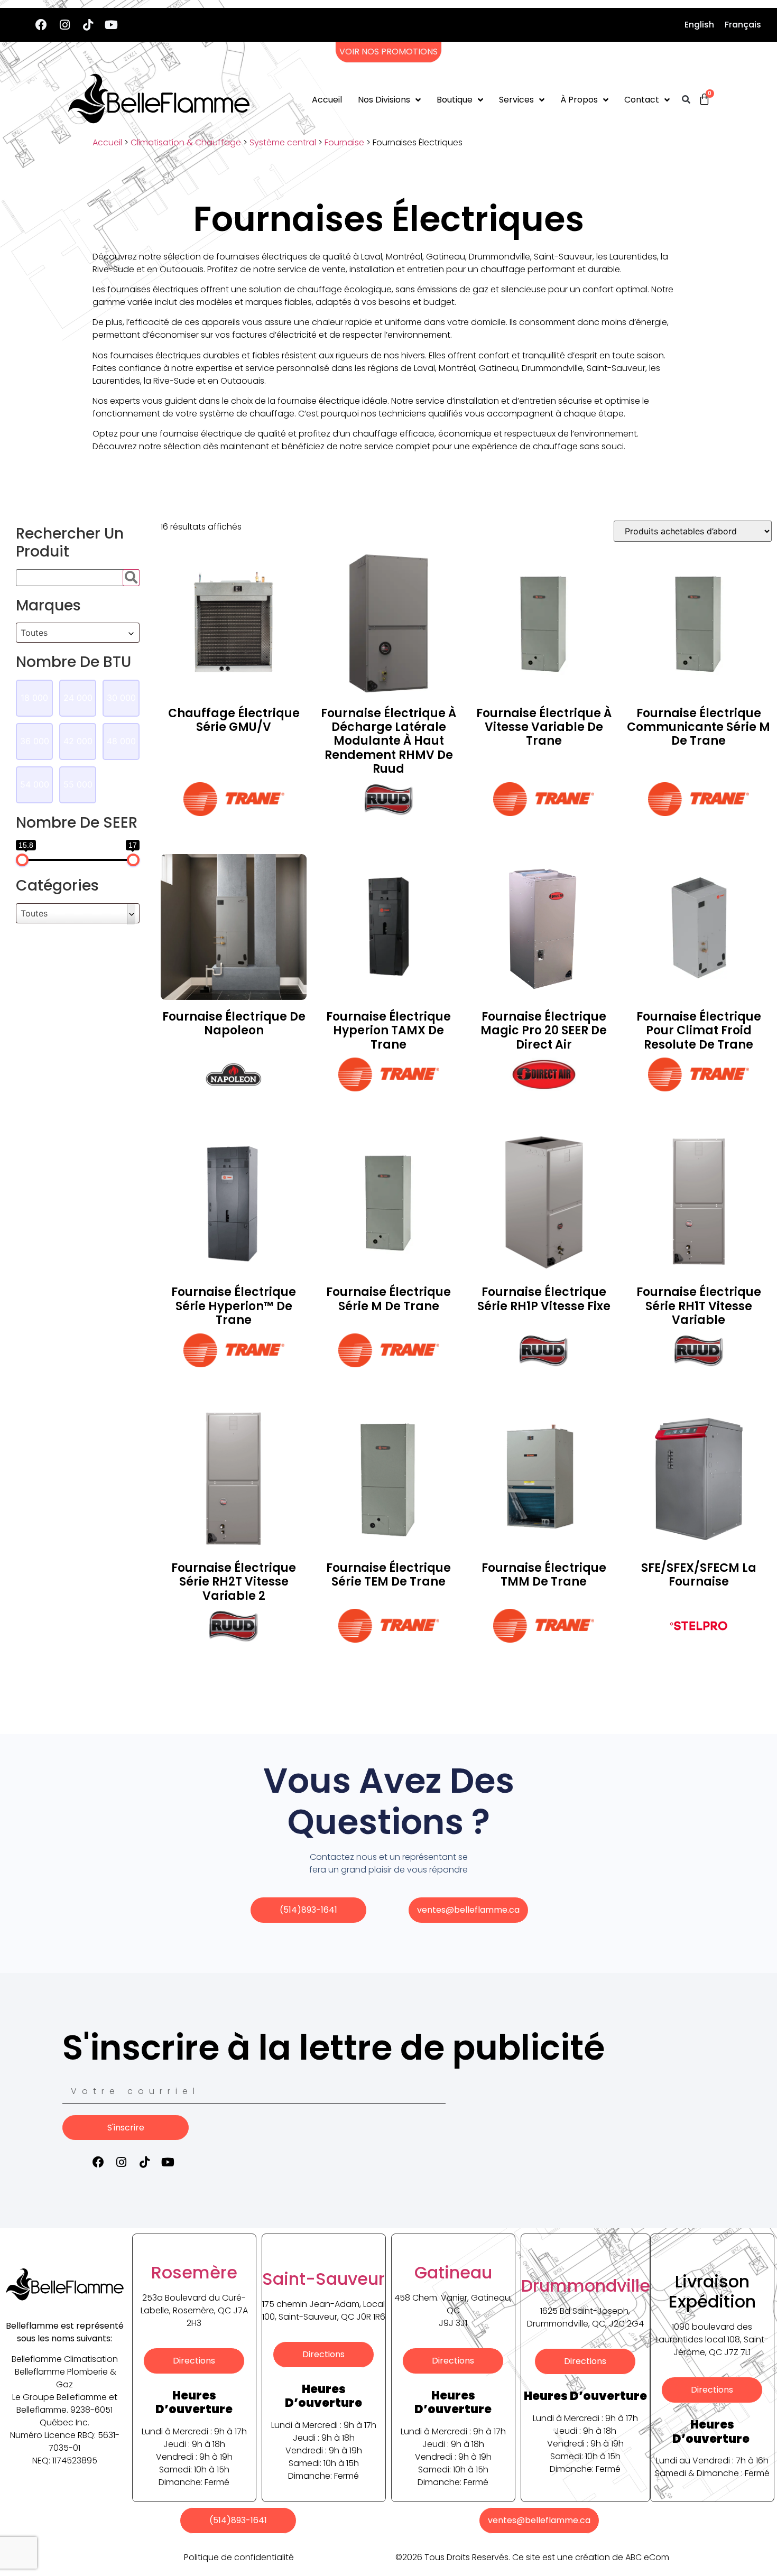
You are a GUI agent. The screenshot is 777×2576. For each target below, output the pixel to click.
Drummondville (586, 2286)
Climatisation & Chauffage (186, 142)
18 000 (34, 698)
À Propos (579, 100)
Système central (283, 142)
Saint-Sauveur (323, 2279)
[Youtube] (111, 25)
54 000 (35, 784)
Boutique (455, 100)
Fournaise (344, 142)
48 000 (121, 741)
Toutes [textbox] (34, 633)
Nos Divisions (384, 100)
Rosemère (194, 2272)
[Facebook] (41, 25)
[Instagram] (64, 25)
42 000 (78, 741)
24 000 (78, 698)
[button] (686, 100)
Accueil (327, 100)
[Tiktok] (88, 25)
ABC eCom (647, 2557)
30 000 (121, 698)
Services (516, 100)
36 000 (35, 741)
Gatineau (453, 2272)
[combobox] (78, 633)
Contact (642, 100)
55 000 (78, 784)
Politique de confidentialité (239, 2557)
